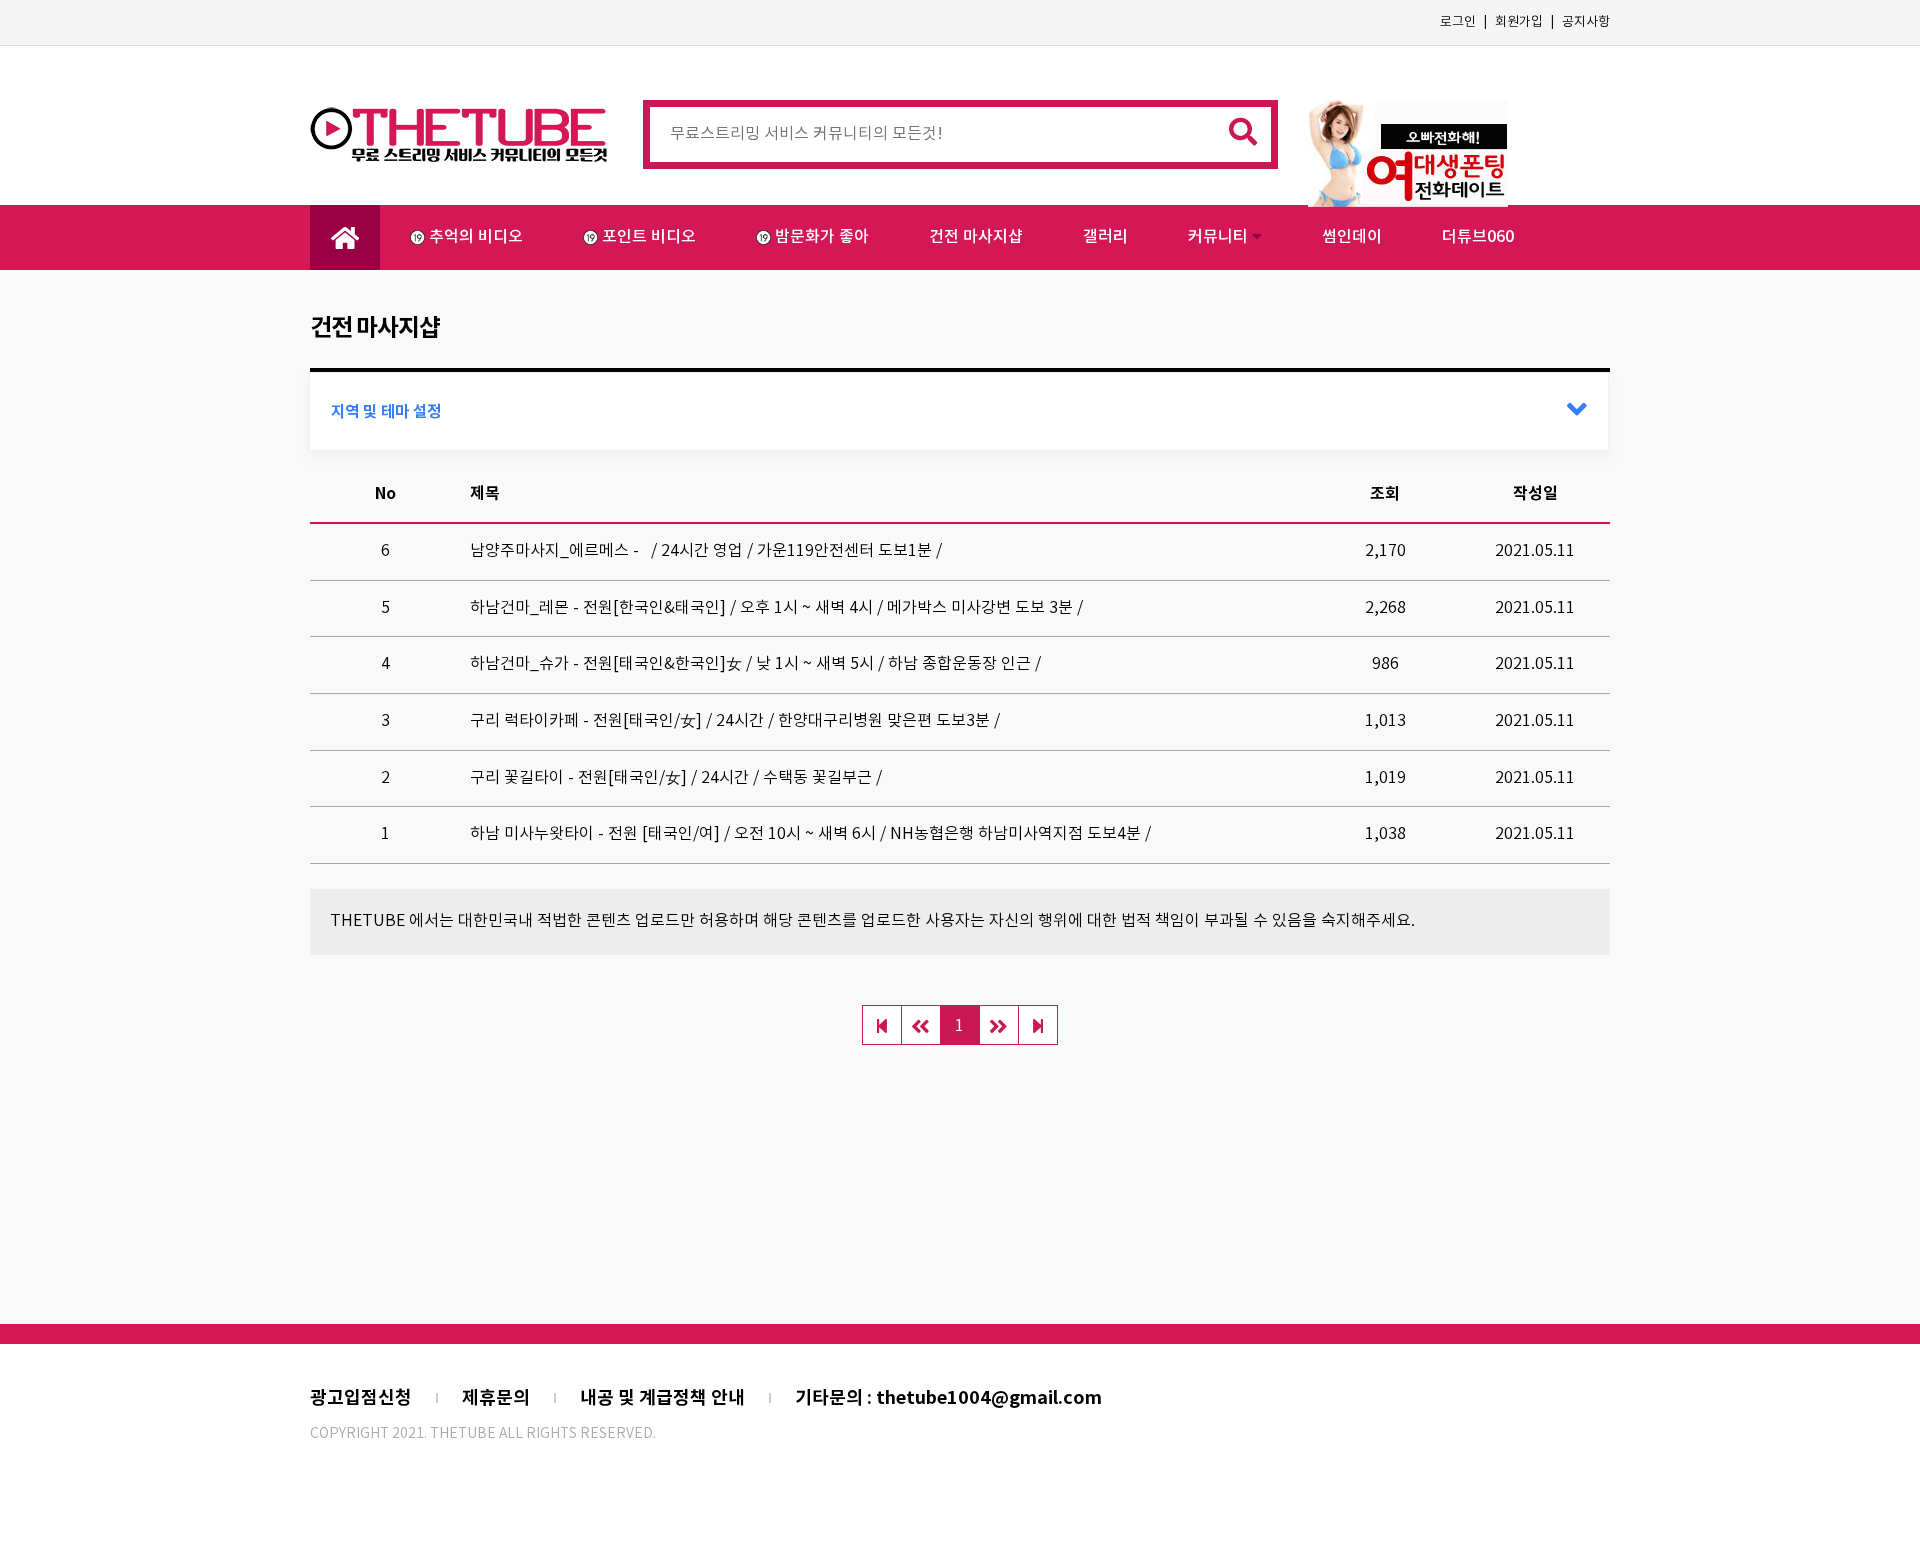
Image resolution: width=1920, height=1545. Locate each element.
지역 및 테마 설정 (386, 411)
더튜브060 (1478, 237)
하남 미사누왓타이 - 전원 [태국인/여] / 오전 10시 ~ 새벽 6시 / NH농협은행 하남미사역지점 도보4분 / (810, 834)
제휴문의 (496, 1398)
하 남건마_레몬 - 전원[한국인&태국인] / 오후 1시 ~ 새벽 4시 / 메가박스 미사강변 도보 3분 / (776, 608)
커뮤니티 (1220, 237)
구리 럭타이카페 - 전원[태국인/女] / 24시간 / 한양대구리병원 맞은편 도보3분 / (735, 721)
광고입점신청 (361, 1398)
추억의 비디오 (476, 237)
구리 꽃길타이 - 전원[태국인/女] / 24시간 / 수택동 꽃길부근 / (676, 778)
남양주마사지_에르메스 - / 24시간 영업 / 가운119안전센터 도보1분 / (706, 551)
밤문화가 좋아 (822, 237)
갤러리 (1105, 237)
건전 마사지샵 (976, 237)
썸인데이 (1352, 237)
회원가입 (1519, 22)
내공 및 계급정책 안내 (662, 1398)
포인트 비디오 (649, 237)
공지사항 (1586, 22)
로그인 (1458, 22)
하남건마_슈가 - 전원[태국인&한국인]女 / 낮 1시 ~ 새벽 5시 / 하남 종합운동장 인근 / (755, 664)
